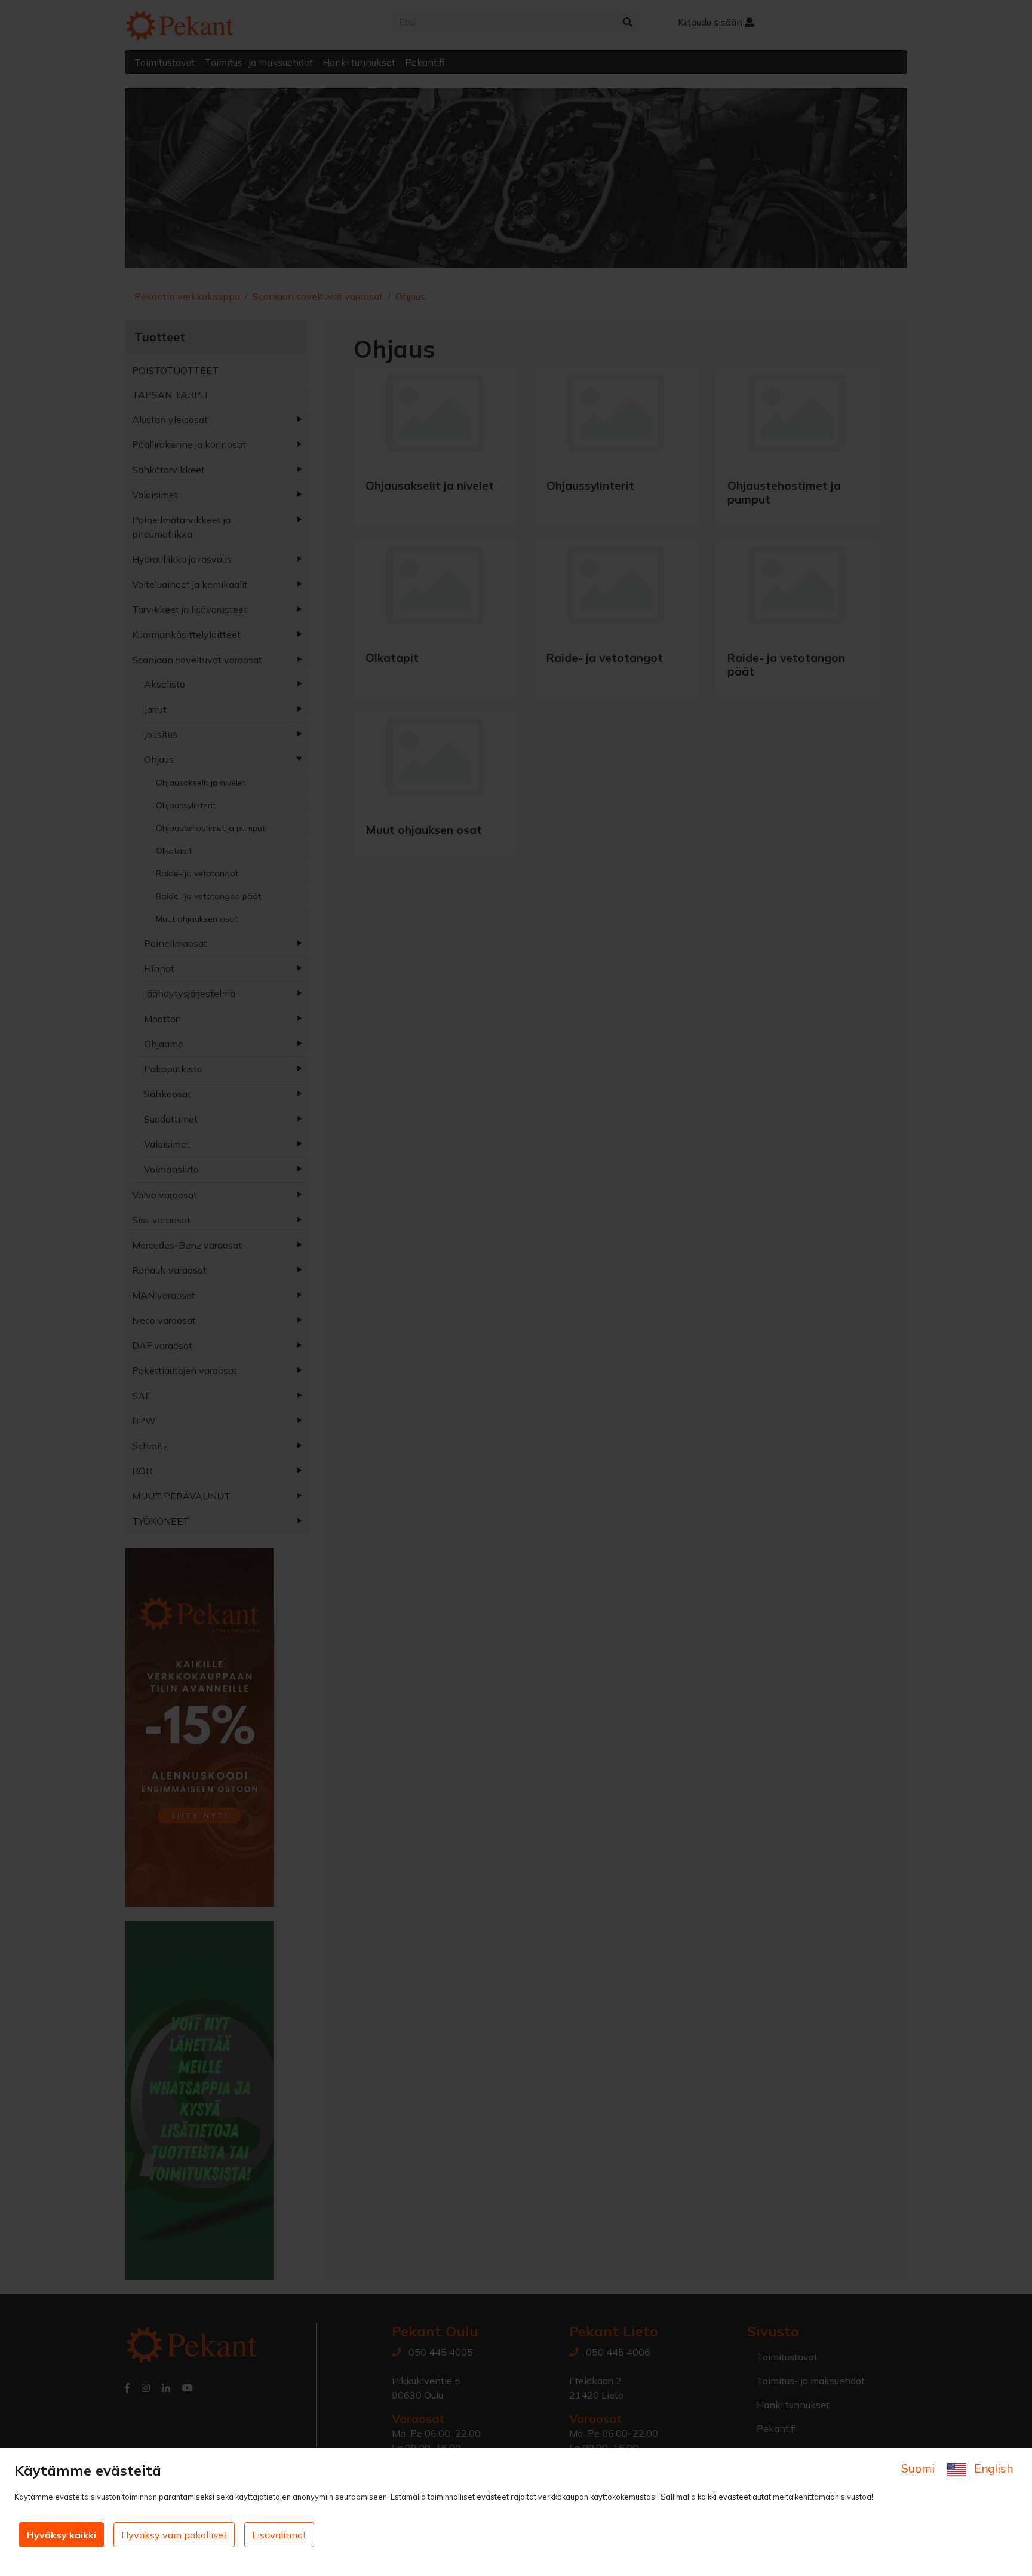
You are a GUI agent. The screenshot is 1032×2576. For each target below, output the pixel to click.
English (992, 2468)
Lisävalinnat (279, 2535)
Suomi (919, 2468)
